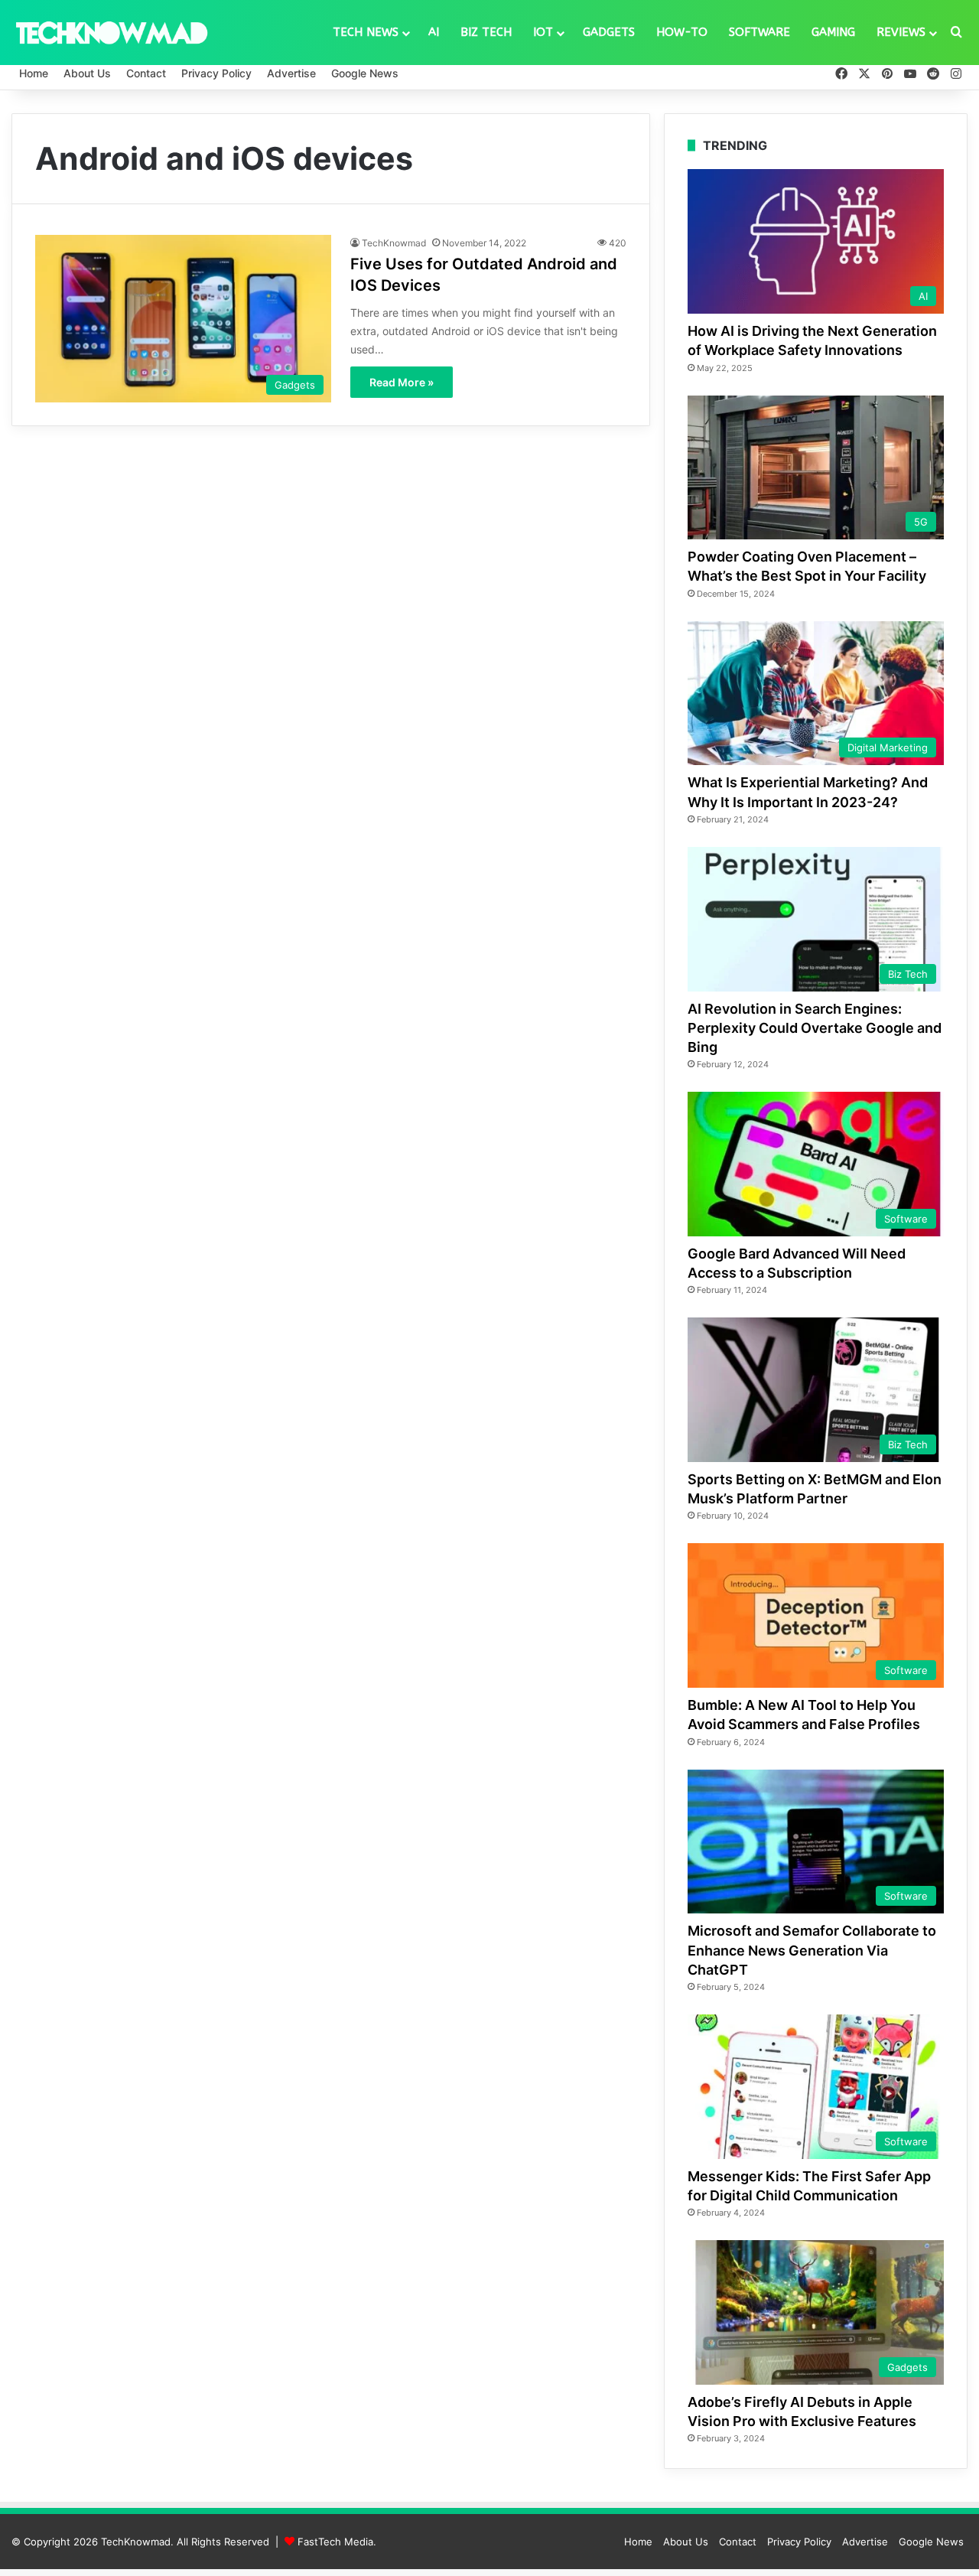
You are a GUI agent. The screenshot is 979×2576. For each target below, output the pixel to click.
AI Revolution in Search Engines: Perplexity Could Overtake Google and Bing (815, 1028)
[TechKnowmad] (111, 32)
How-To (682, 32)
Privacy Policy (216, 73)
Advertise (291, 73)
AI (434, 32)
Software (759, 32)
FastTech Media (335, 2542)
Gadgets (609, 32)
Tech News (366, 32)
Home (34, 73)
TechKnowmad (394, 243)
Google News (365, 73)
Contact (146, 73)
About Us (87, 73)
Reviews (901, 32)
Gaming (833, 32)
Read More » (402, 382)
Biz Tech (486, 32)
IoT (543, 32)
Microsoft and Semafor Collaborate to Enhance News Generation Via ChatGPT (812, 1950)
